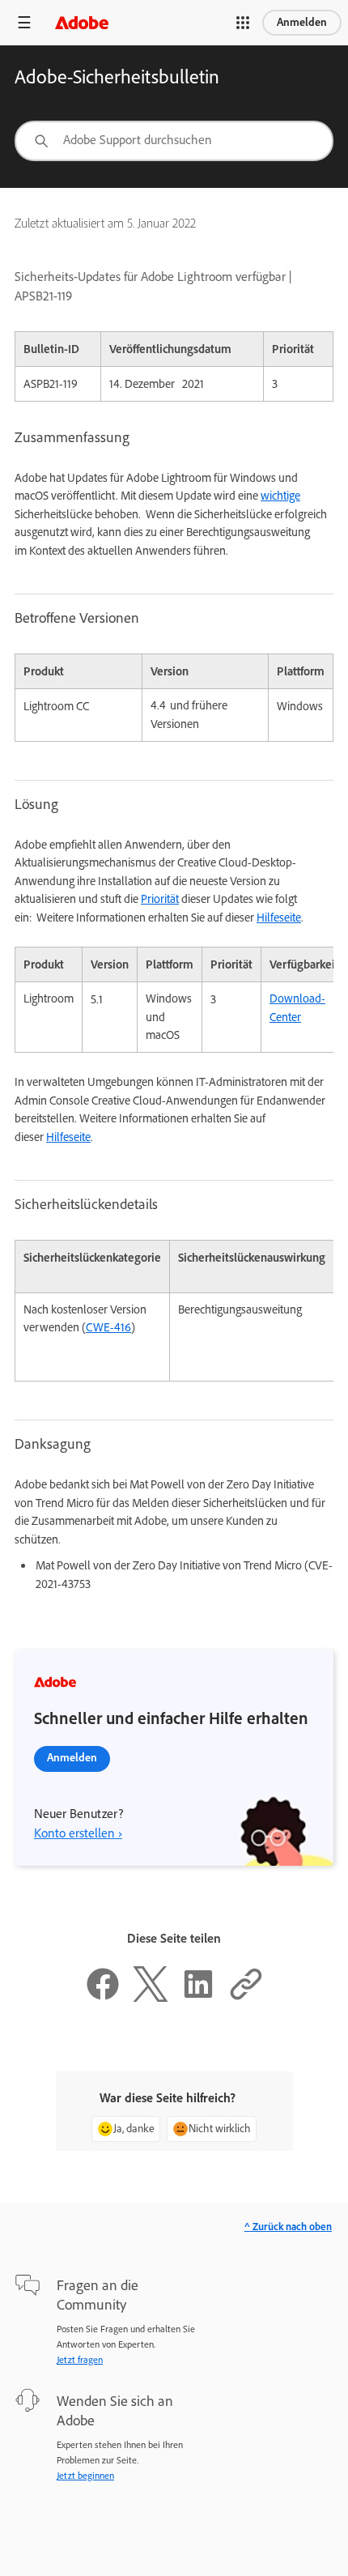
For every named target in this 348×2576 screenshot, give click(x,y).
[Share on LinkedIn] (198, 1998)
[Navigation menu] (24, 22)
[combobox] (174, 141)
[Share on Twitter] (151, 1998)
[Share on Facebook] (103, 1998)
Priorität (160, 899)
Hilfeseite (279, 918)
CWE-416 (108, 1327)
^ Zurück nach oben (288, 2227)
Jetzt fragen (80, 2360)
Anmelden (302, 22)
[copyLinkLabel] (246, 1998)
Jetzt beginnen (85, 2476)
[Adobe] (82, 22)
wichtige (280, 496)
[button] (243, 23)
